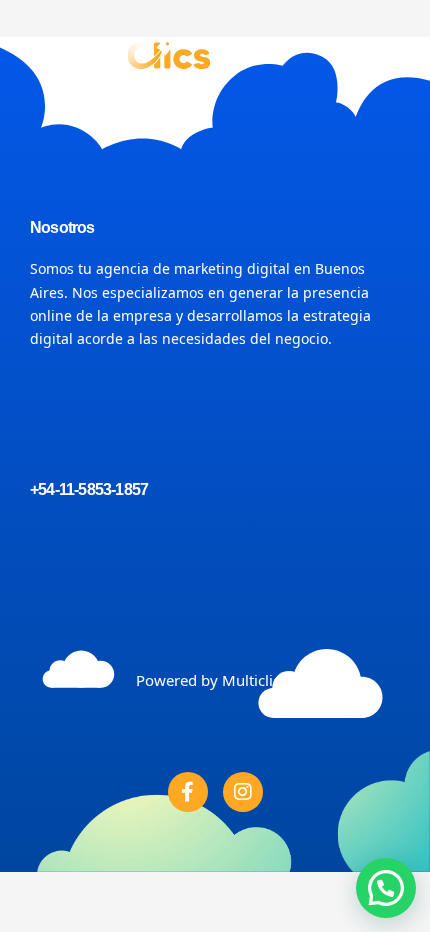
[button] (383, 54)
